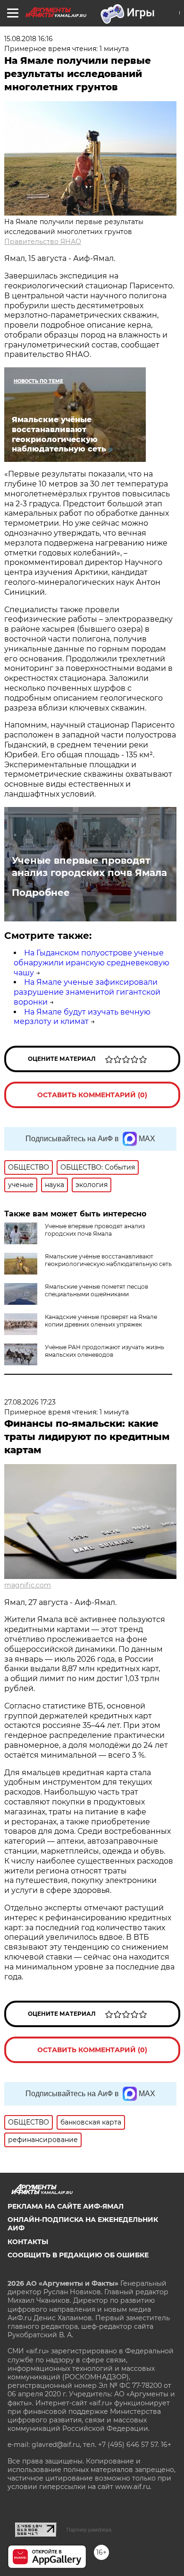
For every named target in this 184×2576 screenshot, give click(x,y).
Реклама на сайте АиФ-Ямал (66, 2206)
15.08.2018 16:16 (29, 39)
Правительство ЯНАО (43, 242)
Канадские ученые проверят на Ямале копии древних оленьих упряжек (101, 1321)
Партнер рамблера (89, 2530)
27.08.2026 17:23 (30, 1402)
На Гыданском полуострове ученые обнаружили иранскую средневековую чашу (92, 963)
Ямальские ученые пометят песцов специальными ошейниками (96, 1290)
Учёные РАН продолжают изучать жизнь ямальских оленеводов (105, 1351)
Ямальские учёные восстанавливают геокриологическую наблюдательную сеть (108, 1260)
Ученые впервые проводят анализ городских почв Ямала (89, 867)
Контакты (28, 2242)
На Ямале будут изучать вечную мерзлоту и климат (82, 1017)
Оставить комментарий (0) (92, 1095)
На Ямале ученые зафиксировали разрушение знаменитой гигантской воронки (87, 992)
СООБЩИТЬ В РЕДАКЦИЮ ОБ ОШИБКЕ (78, 2255)
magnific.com (28, 1585)
